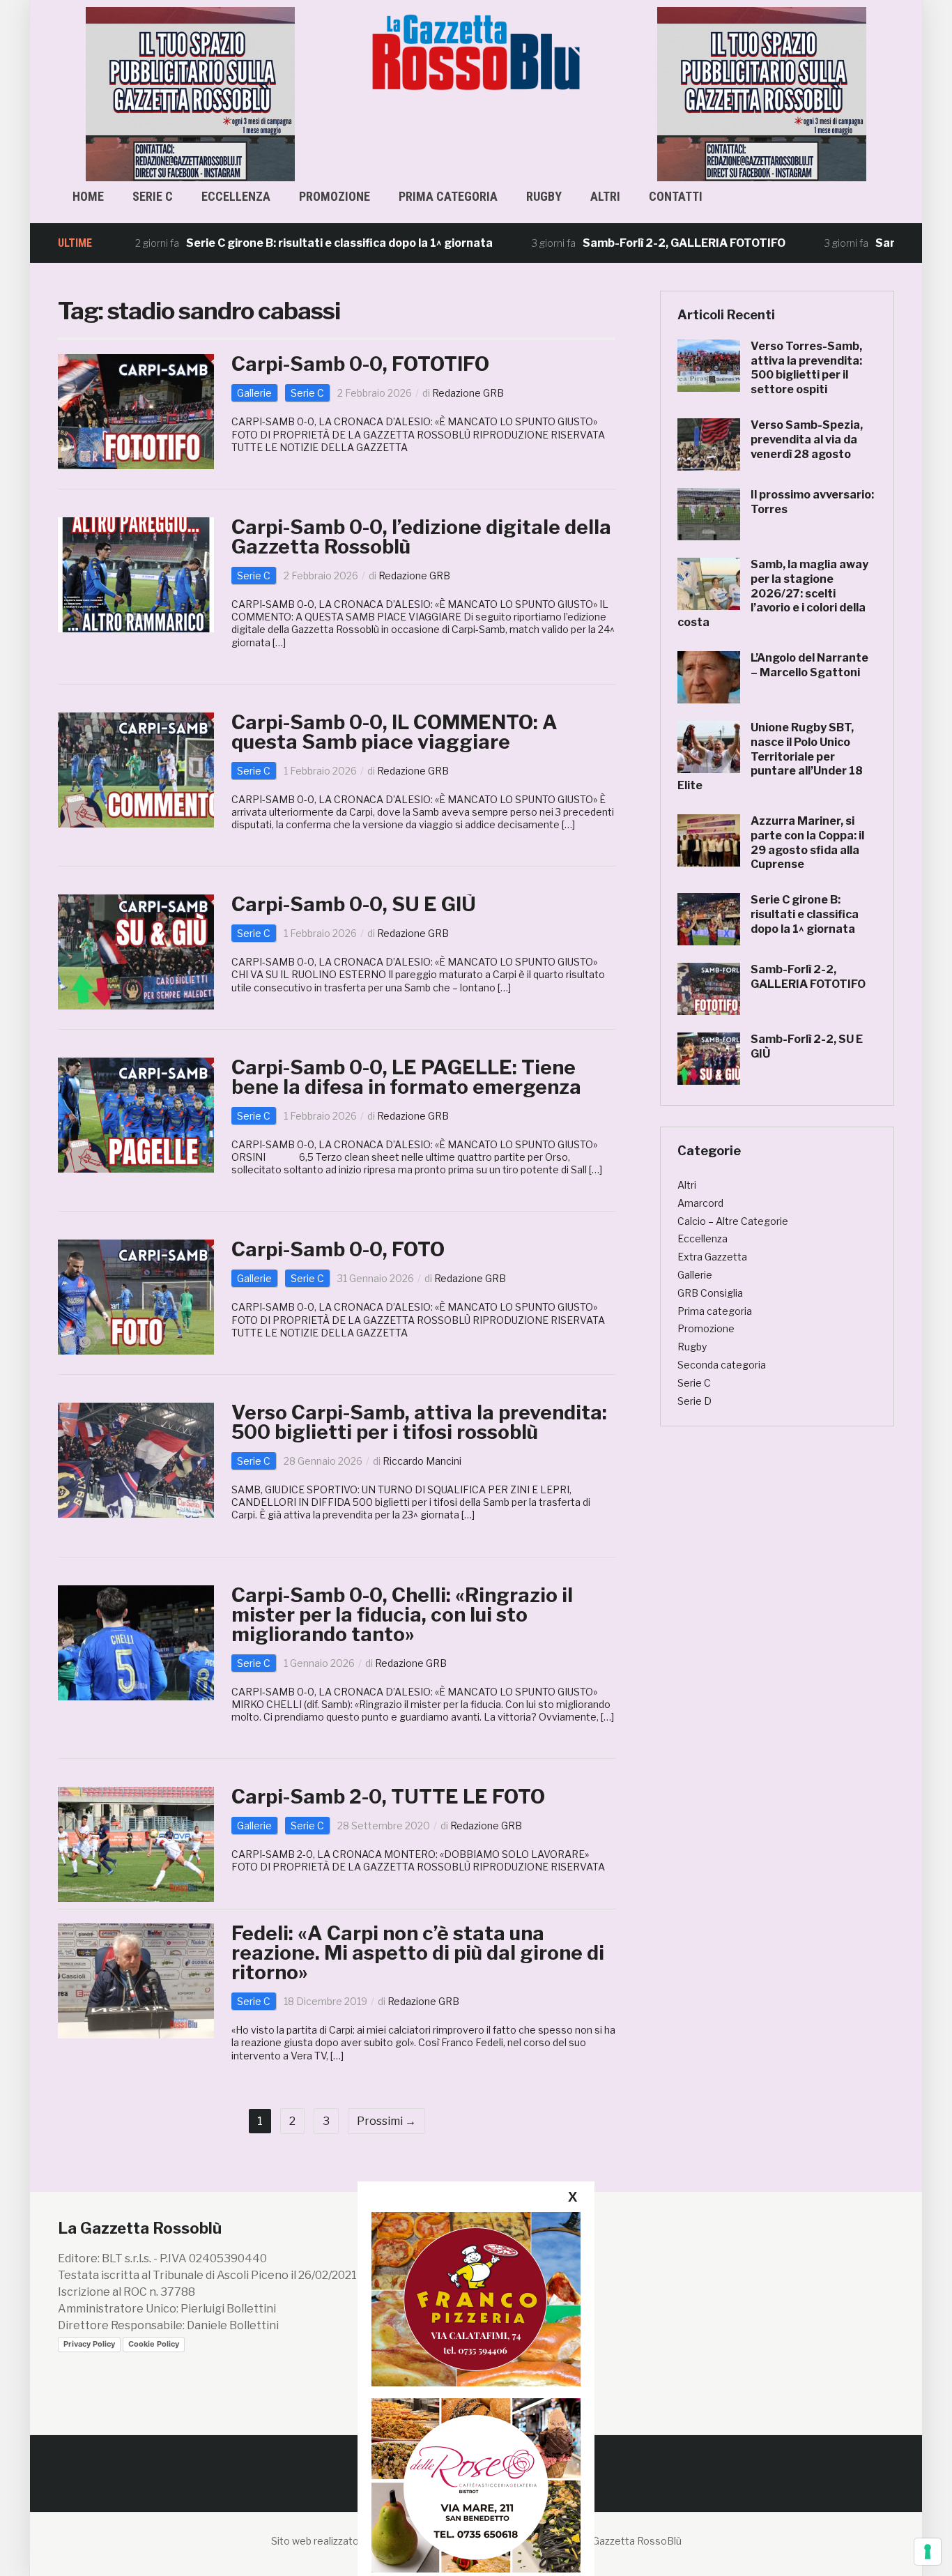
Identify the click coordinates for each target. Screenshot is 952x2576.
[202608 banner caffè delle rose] (476, 2485)
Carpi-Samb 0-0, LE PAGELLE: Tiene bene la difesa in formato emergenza (406, 1077)
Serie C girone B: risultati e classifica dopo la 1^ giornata (273, 243)
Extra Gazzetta (712, 1257)
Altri (605, 196)
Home (88, 196)
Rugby (544, 196)
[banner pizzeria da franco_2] (476, 2299)
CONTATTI (676, 196)
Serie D (694, 1401)
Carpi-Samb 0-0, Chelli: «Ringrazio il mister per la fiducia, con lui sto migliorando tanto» (402, 1615)
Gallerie (254, 393)
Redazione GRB (468, 393)
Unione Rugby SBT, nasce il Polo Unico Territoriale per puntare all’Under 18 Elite (770, 756)
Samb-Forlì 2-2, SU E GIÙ (876, 243)
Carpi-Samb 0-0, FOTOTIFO (360, 364)
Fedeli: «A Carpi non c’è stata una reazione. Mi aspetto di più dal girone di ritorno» (418, 1953)
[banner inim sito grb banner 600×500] (190, 93)
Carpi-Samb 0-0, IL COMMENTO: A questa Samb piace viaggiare (394, 732)
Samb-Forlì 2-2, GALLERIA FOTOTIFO (618, 243)
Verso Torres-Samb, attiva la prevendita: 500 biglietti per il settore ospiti (806, 368)
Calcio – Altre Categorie (733, 1221)
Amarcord (700, 1203)
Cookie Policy (154, 2344)
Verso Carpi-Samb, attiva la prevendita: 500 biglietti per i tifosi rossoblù (419, 1422)
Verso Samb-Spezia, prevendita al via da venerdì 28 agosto (807, 440)
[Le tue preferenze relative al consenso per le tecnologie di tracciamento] (928, 2552)
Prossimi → (386, 2121)
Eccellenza (236, 196)
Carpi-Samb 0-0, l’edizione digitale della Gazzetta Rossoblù (421, 537)
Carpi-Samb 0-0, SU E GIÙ (354, 904)
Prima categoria (448, 196)
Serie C (153, 196)
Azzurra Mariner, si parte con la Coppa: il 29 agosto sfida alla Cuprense (807, 843)
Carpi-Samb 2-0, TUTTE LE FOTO (388, 1797)
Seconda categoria (722, 1365)
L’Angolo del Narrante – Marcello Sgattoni (809, 665)
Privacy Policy (89, 2344)
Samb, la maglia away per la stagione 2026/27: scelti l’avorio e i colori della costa (773, 593)
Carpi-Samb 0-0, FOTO (338, 1249)
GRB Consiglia (710, 1293)
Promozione (335, 196)
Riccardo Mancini (422, 1461)
